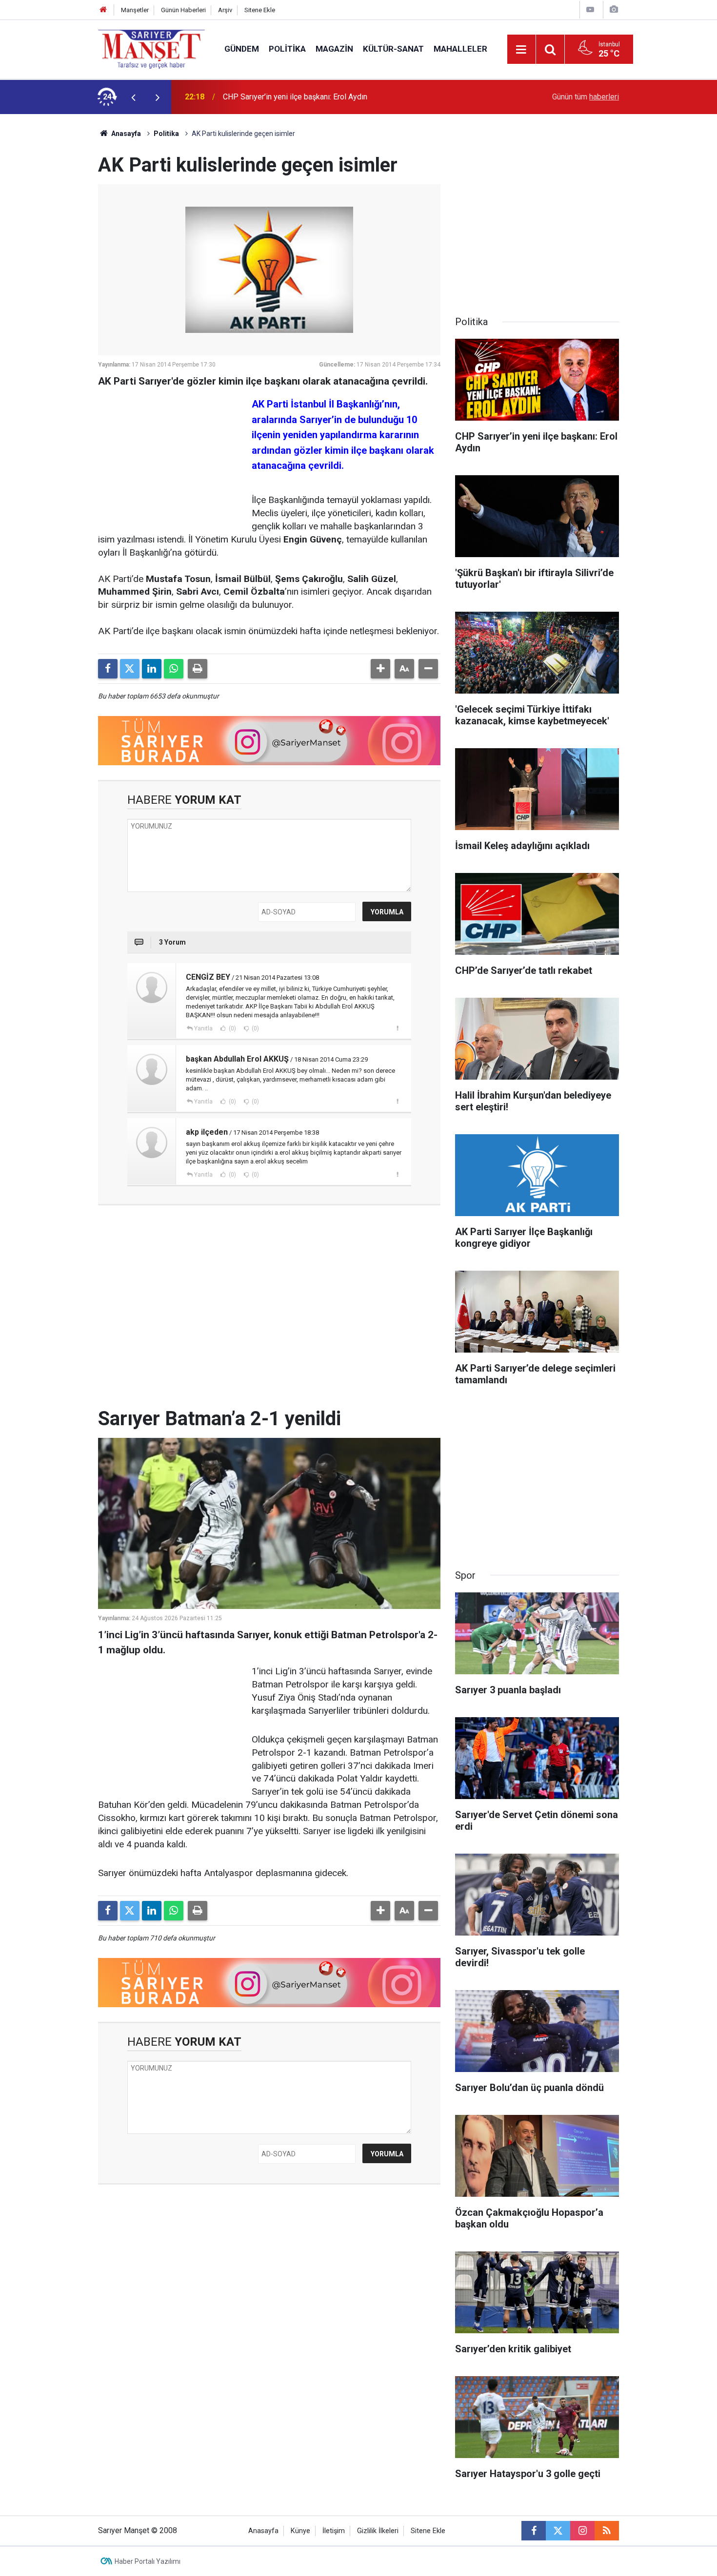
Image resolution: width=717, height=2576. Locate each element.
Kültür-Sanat (393, 49)
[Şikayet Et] (397, 1028)
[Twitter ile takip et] (558, 2531)
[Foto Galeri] (614, 10)
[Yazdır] (198, 669)
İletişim (334, 2531)
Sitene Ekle (260, 10)
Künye (300, 2531)
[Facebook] (108, 669)
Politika (287, 49)
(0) (232, 1028)
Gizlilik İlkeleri (378, 2531)
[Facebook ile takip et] (534, 2531)
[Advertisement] (52, 260)
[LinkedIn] (152, 669)
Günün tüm (586, 97)
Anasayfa (125, 134)
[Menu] (521, 50)
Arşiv (225, 10)
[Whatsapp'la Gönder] (174, 669)
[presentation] (133, 97)
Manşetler (135, 10)
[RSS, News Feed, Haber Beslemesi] (607, 2531)
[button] (380, 669)
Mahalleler (460, 49)
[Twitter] (130, 669)
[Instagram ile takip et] (582, 2531)
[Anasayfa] (103, 10)
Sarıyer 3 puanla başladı (263, 97)
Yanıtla (203, 1028)
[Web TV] (590, 10)
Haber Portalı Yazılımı (148, 2561)
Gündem (242, 49)
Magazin (334, 49)
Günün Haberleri (183, 10)
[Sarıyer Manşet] (151, 48)
